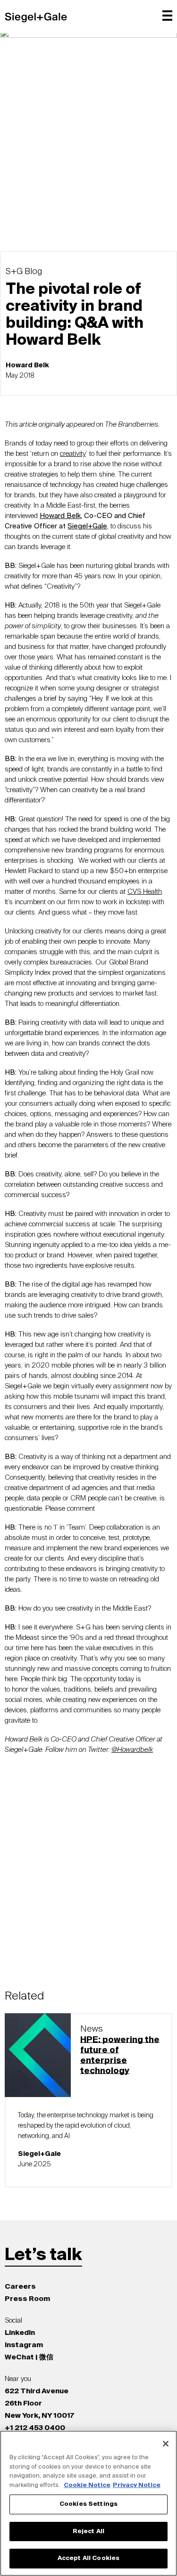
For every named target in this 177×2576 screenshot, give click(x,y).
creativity (73, 454)
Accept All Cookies (88, 2558)
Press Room (27, 2299)
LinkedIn (20, 2333)
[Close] (166, 2444)
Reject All (88, 2531)
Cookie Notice (87, 2485)
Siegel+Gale (87, 526)
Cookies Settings (88, 2504)
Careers (20, 2287)
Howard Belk (60, 516)
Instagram (24, 2345)
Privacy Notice (137, 2485)
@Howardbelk (132, 1750)
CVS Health (145, 892)
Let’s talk (43, 2255)
